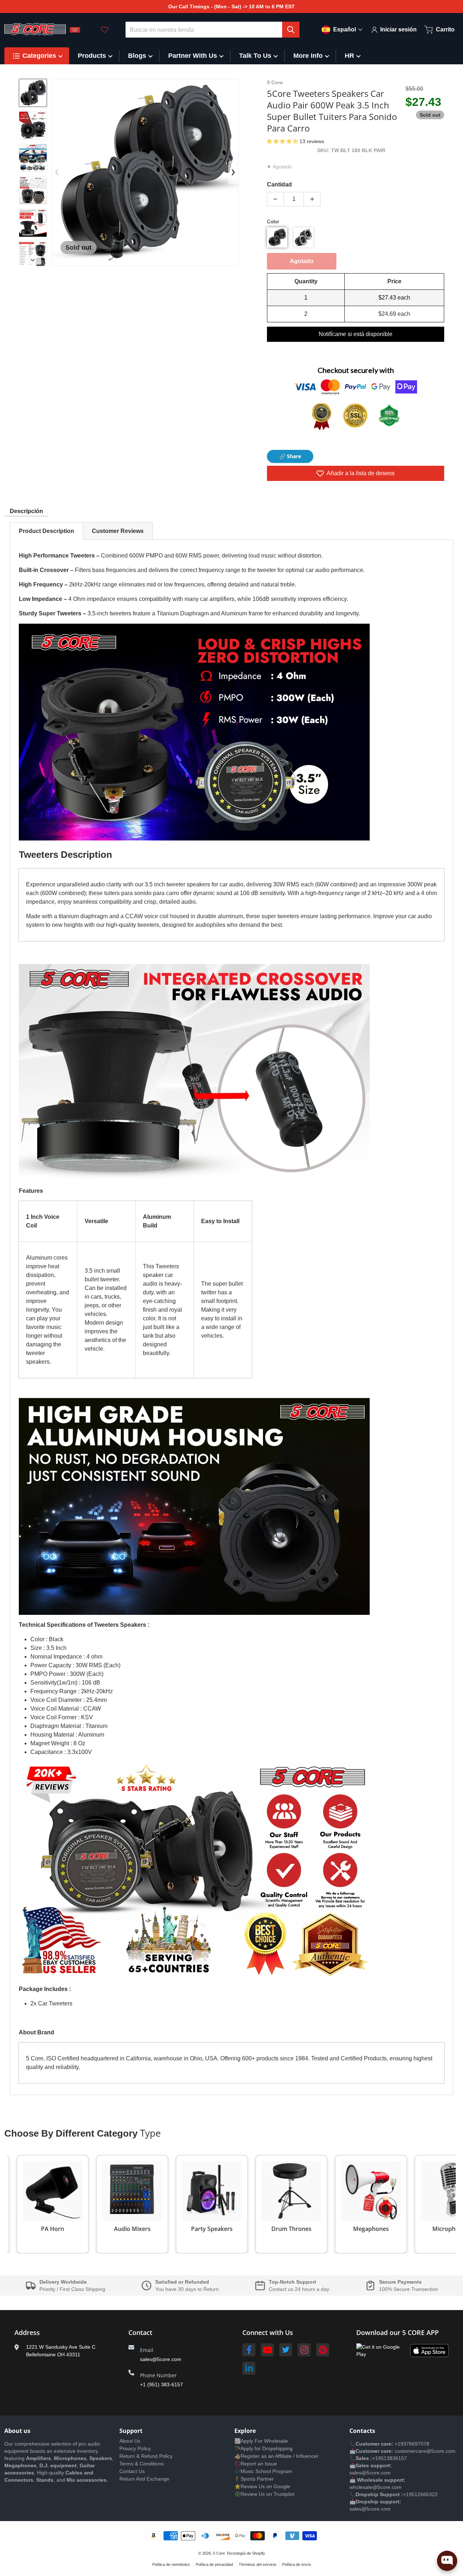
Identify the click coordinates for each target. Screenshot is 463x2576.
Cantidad (279, 184)
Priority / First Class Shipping (72, 2289)
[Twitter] (286, 2350)
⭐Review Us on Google (262, 2486)
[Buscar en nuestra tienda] (291, 30)
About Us (130, 2441)
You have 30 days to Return (187, 2289)
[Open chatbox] (447, 2561)
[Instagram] (304, 2350)
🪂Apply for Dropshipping (264, 2448)
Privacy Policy (135, 2448)
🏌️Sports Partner (254, 2479)
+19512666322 (420, 2494)
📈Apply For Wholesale (261, 2441)
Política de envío (297, 2564)
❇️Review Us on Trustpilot (264, 2494)
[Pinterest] (323, 2350)
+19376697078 (412, 2444)
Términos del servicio (258, 2564)
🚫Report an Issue (256, 2464)
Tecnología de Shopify (246, 2553)
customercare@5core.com (424, 2451)
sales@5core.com (161, 2359)
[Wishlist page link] (105, 30)
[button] (283, 141)
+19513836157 (390, 2458)
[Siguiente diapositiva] (33, 260)
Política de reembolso (171, 2564)
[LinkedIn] (249, 2368)
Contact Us (132, 2471)
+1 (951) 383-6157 (162, 2384)
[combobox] (213, 30)
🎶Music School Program (263, 2471)
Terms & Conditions (142, 2464)
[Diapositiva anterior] (57, 172)
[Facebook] (249, 2350)
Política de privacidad (214, 2564)
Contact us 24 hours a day (299, 2289)
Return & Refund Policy (146, 2456)
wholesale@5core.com (375, 2487)
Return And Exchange (144, 2479)
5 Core (219, 2553)
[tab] (46, 531)
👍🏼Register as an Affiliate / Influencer (277, 2456)
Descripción (26, 511)
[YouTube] (267, 2350)
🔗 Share (290, 456)
